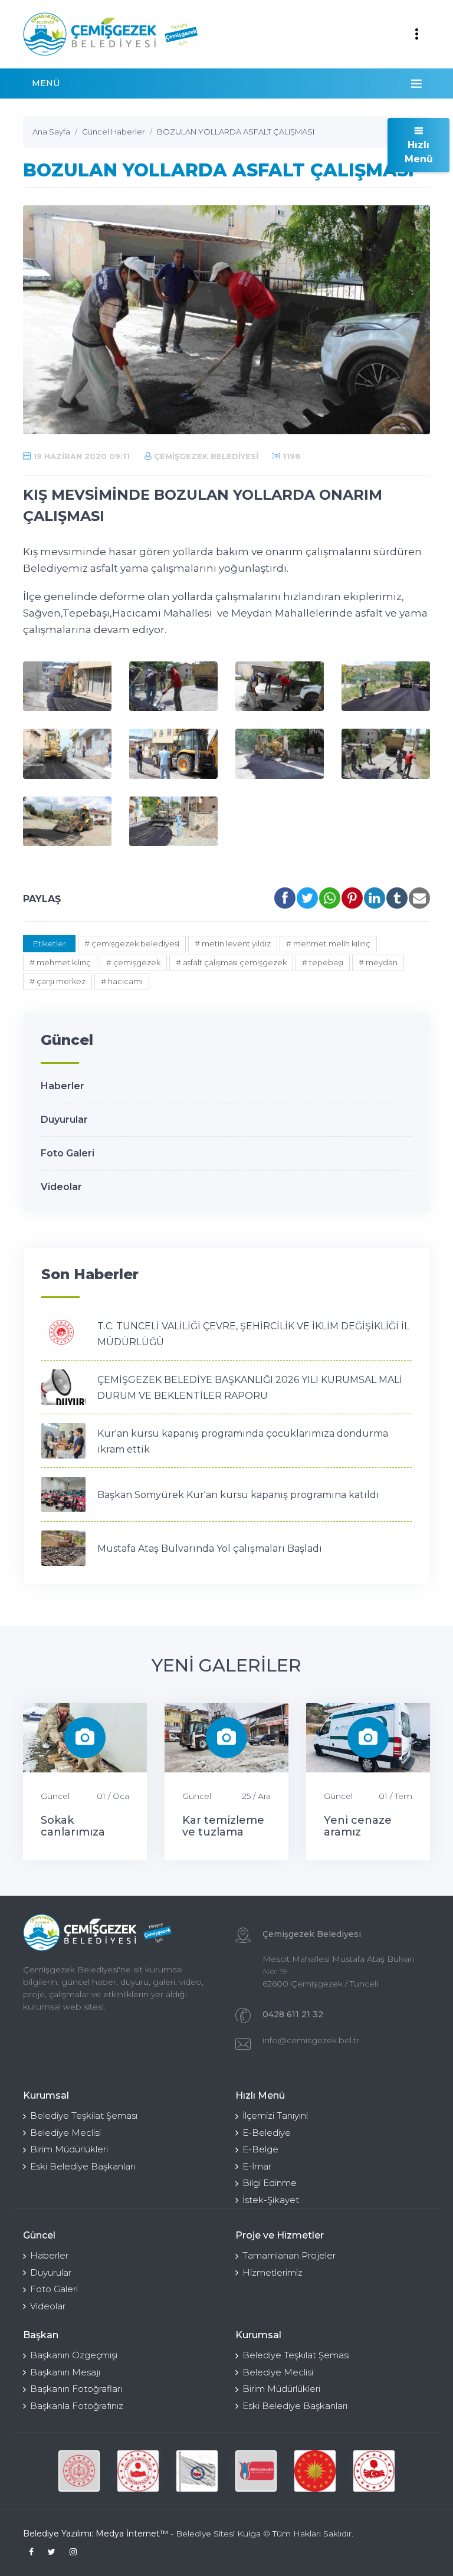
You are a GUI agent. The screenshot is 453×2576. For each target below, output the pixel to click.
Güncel (55, 1796)
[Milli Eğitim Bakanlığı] (374, 2471)
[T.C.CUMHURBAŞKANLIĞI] (256, 2471)
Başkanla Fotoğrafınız (77, 2406)
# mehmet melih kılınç (328, 943)
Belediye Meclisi (65, 2133)
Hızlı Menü (419, 152)
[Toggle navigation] (416, 34)
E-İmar (257, 2166)
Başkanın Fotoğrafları (76, 2389)
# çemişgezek (133, 962)
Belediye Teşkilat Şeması (84, 2115)
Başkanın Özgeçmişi (74, 2355)
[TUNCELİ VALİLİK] (79, 2471)
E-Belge (260, 2149)
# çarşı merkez (58, 981)
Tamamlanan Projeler (289, 2255)
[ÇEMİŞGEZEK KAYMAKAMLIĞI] (138, 2471)
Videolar (61, 1187)
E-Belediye (267, 2133)
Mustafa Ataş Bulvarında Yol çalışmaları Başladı (210, 1548)
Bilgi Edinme (270, 2183)
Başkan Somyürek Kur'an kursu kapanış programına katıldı (238, 1495)
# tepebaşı (323, 962)
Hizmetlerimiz (273, 2272)
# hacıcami (122, 981)
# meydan (378, 962)
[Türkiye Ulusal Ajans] (197, 2471)
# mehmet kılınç (60, 962)
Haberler (63, 1086)
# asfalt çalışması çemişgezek (231, 962)
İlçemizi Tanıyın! (275, 2115)
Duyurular (64, 1120)
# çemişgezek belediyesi (132, 943)
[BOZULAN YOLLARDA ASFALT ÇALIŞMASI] (67, 686)
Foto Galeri (68, 1153)
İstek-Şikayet (271, 2200)
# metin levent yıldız (233, 943)
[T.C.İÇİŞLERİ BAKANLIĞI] (315, 2471)
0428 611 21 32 (293, 2014)
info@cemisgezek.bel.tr (311, 2040)
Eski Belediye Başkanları (83, 2166)
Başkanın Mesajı (65, 2372)
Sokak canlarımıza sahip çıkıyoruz (82, 1832)
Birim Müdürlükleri (69, 2149)
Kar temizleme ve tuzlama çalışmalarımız (223, 1832)
